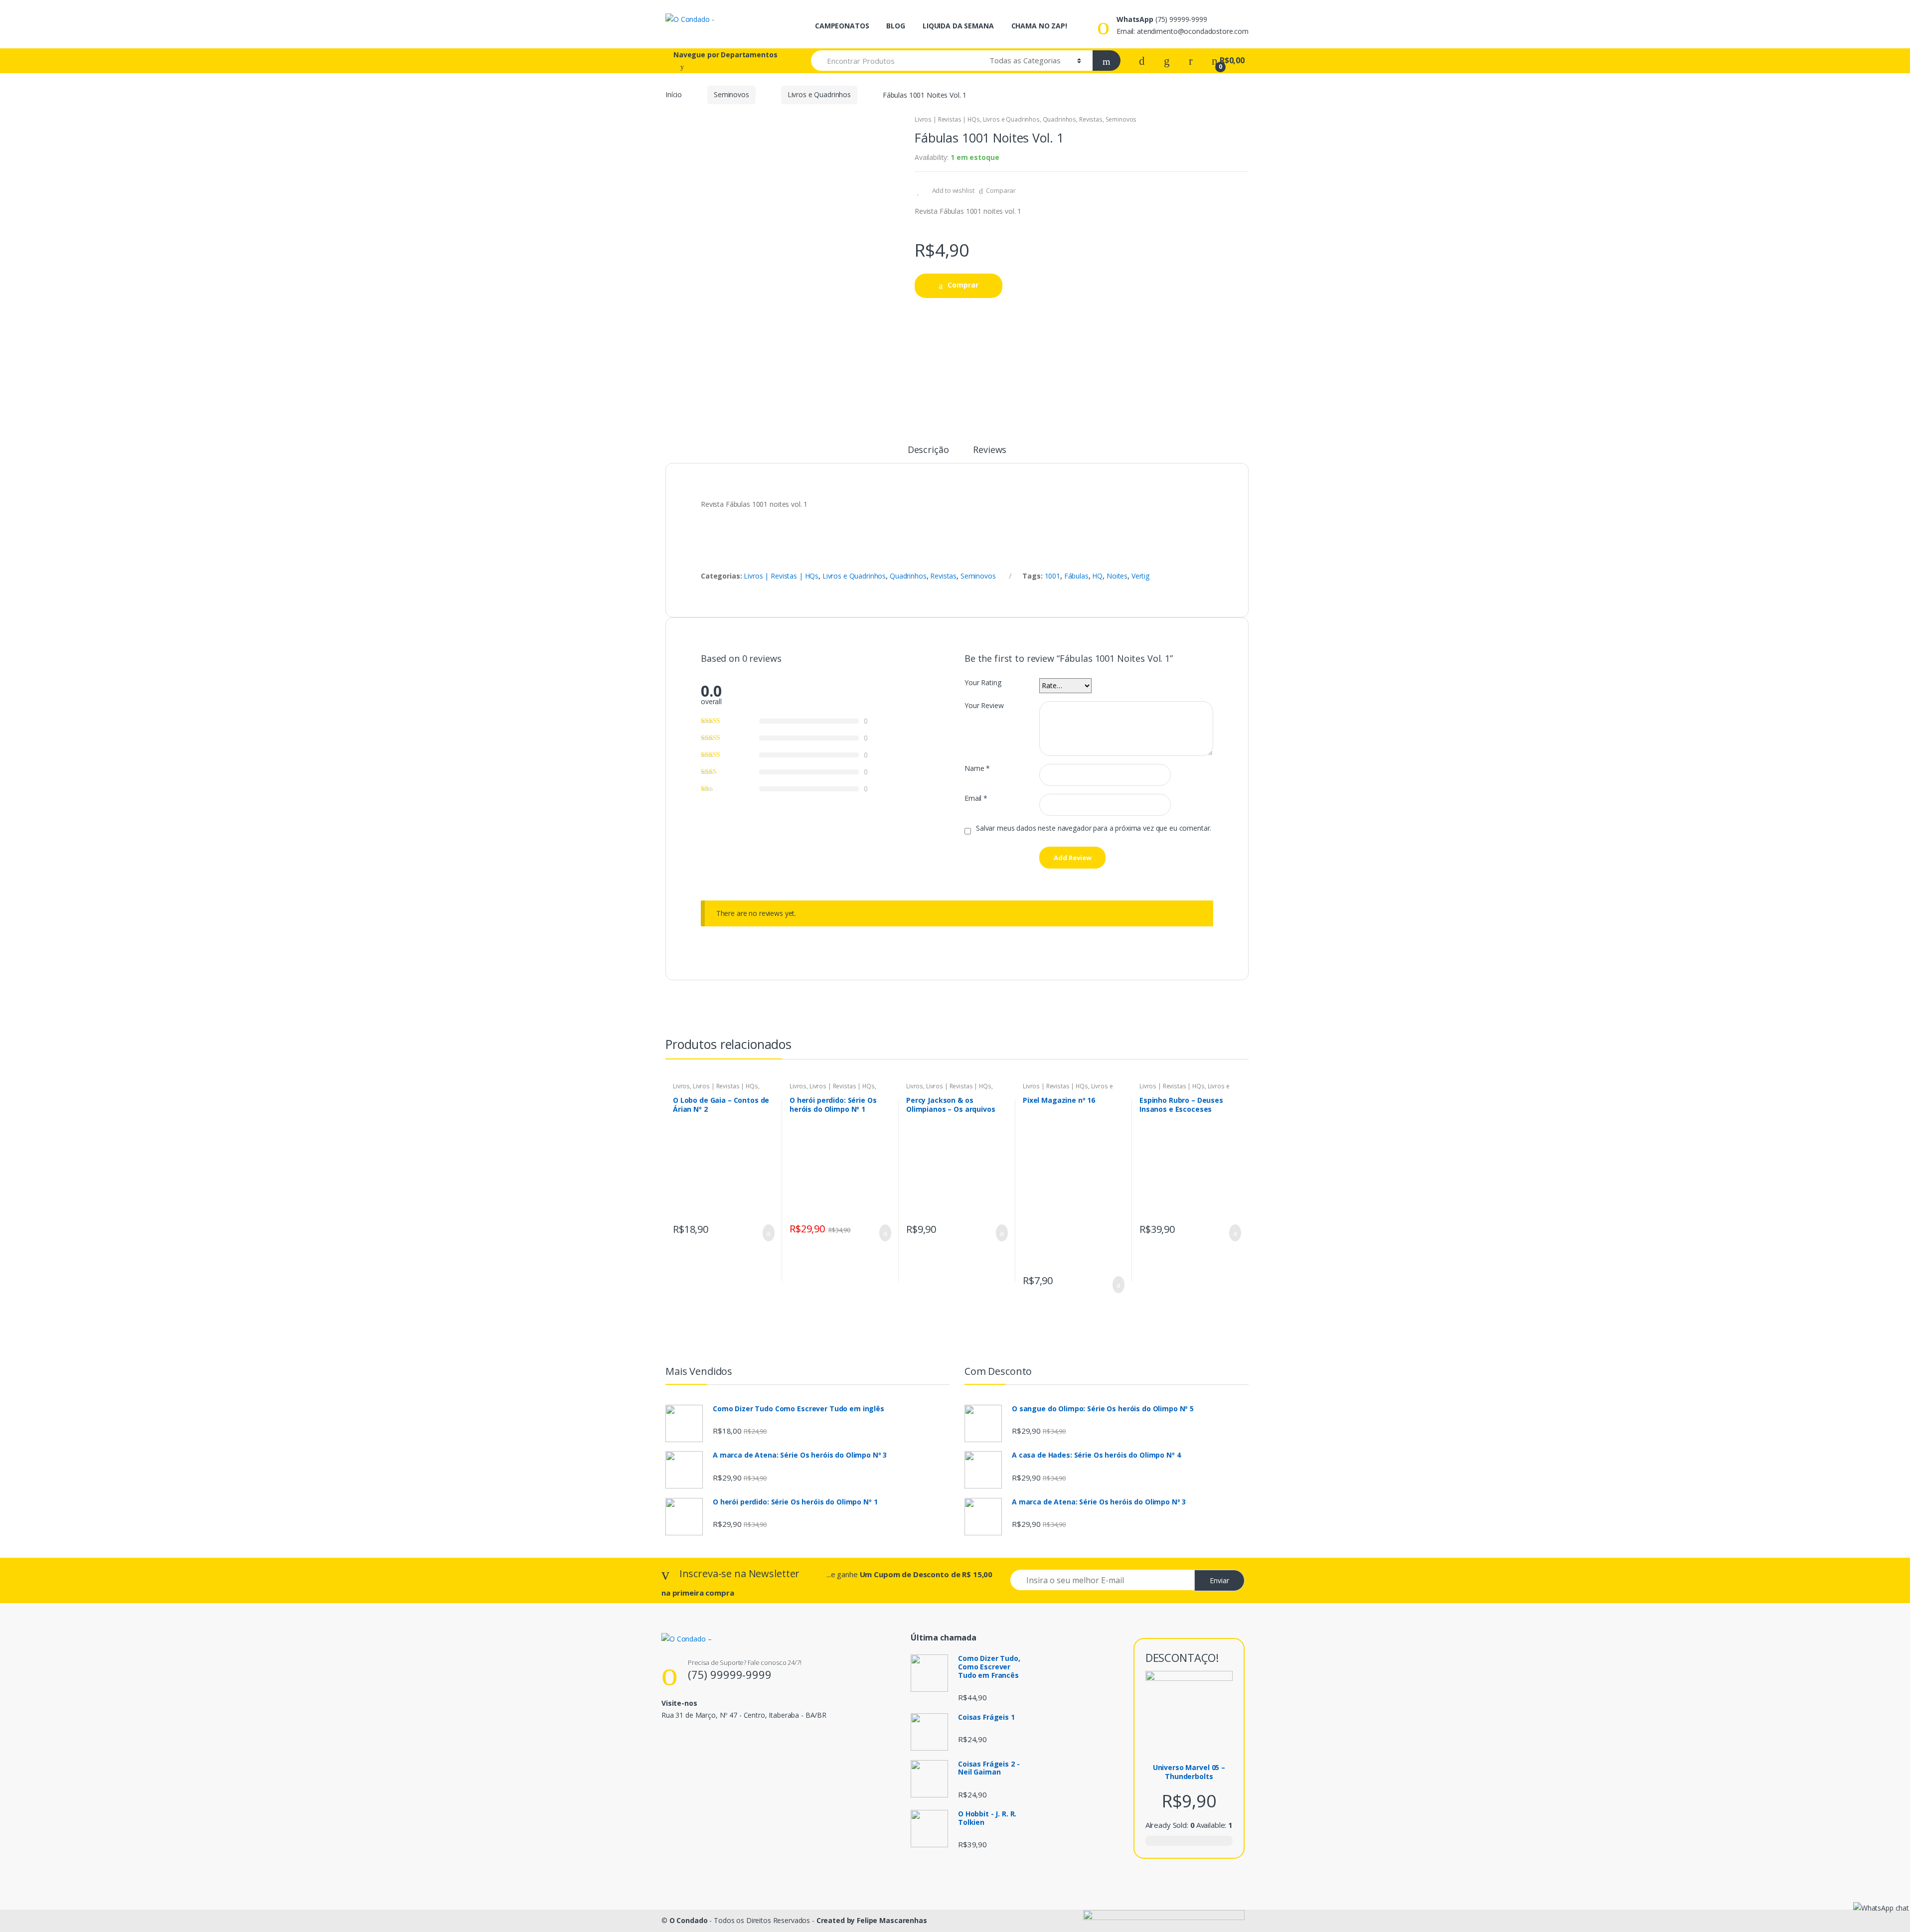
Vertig (1140, 576)
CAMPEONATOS (842, 26)
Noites (1117, 576)
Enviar (1219, 1580)
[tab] (928, 454)
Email (976, 798)
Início (674, 94)
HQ (1097, 576)
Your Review (984, 706)
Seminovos (731, 94)
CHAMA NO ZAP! (1039, 26)
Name (977, 768)
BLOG (895, 26)
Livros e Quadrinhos (819, 94)
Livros (681, 1086)
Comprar (963, 285)
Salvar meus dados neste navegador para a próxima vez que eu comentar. (1094, 828)
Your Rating (983, 683)
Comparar (1001, 190)
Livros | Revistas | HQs (947, 119)
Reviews (990, 450)
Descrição (928, 450)
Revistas (1091, 119)
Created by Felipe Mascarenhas (872, 1920)
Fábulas (1076, 576)
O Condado (689, 1920)
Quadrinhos (1060, 119)
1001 (1052, 576)
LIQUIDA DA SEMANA (958, 26)
